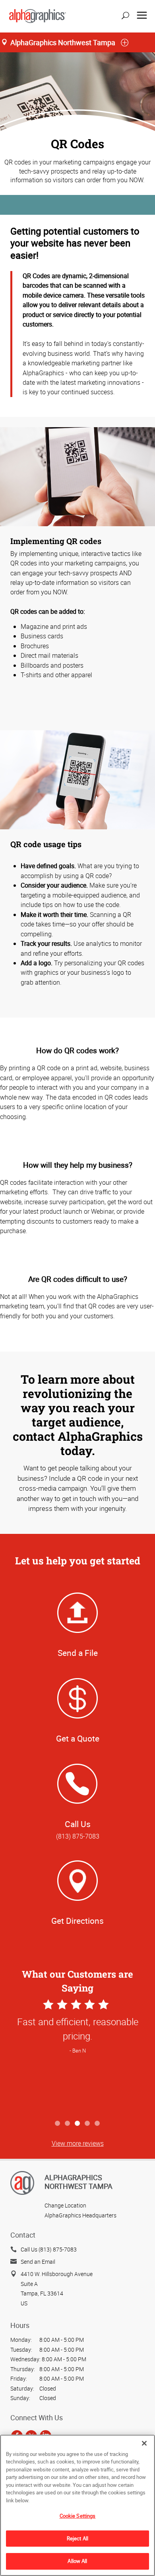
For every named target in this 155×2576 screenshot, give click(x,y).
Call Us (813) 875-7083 (49, 2249)
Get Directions (77, 1921)
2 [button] (68, 2124)
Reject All (77, 2538)
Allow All (77, 2561)
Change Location (65, 2205)
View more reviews (78, 2143)
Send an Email (38, 2262)
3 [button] (78, 2124)
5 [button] (98, 2124)
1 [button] (58, 2124)
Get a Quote (78, 1738)
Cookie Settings (78, 2516)
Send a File (78, 1653)
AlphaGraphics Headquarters (80, 2215)
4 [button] (88, 2124)
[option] (77, 2057)
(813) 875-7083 (78, 1836)
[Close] (144, 2443)
